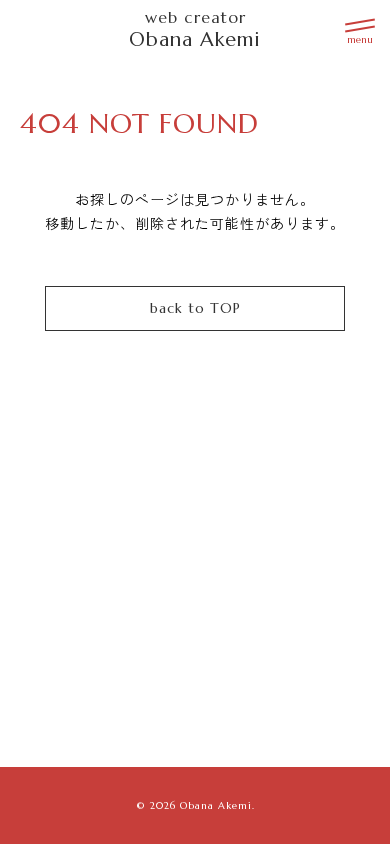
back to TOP (195, 308)
